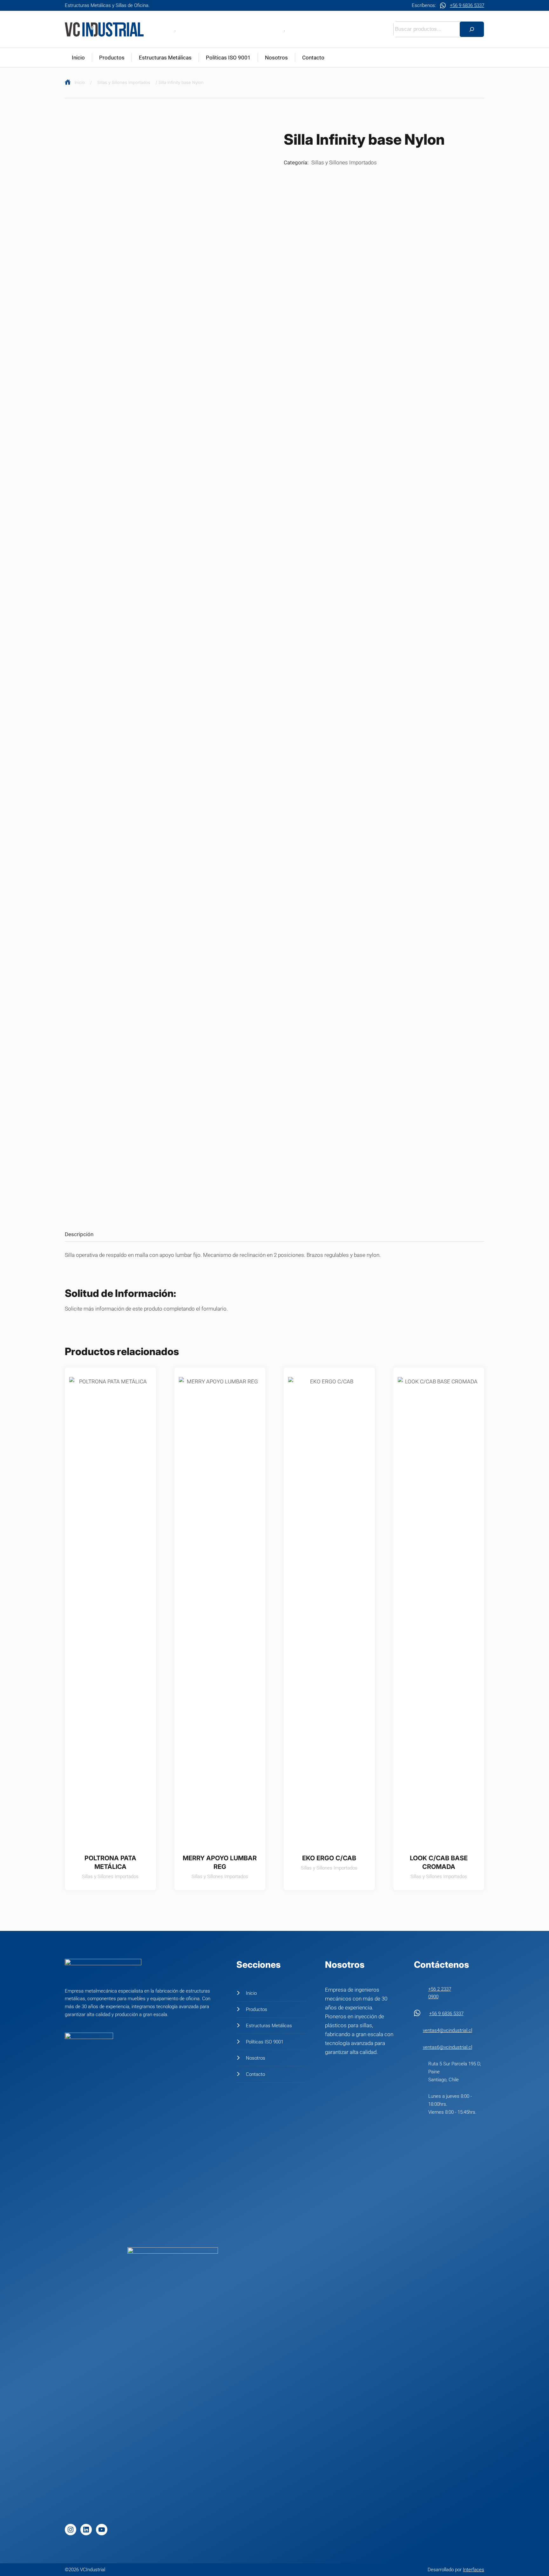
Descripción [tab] (79, 1234)
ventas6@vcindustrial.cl (447, 2047)
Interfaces (474, 2570)
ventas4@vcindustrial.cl (447, 2030)
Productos (112, 58)
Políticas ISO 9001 (228, 58)
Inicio (78, 58)
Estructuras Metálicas (165, 58)
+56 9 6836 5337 (467, 5)
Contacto (313, 58)
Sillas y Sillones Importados (124, 82)
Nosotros (276, 58)
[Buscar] (472, 29)
